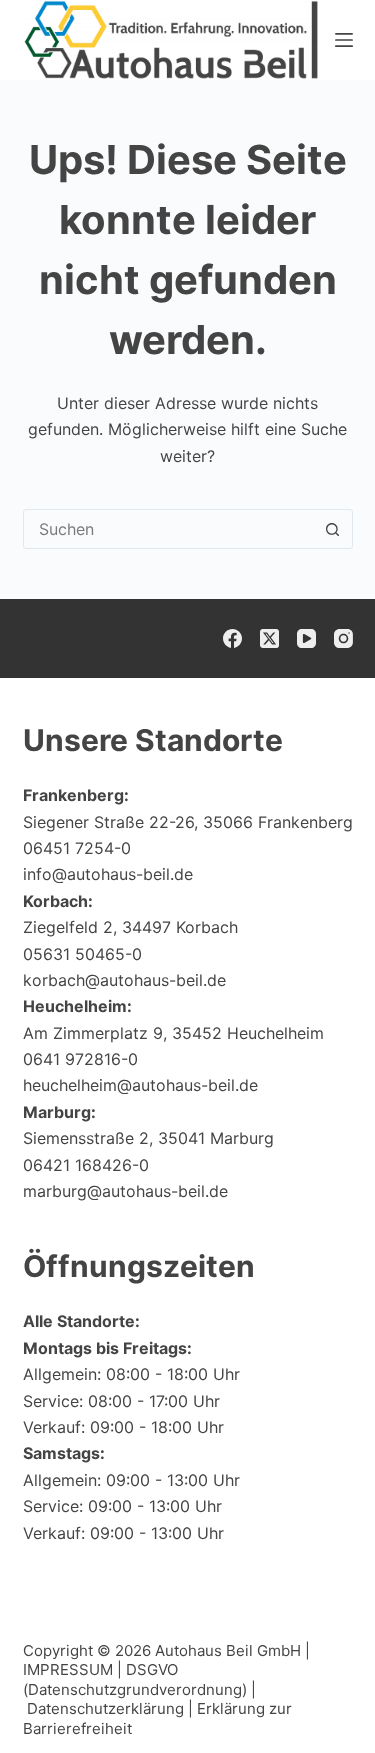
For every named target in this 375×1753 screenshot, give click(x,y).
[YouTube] (306, 638)
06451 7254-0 (77, 848)
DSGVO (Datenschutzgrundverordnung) (135, 1679)
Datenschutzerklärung (105, 1708)
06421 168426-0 (86, 1165)
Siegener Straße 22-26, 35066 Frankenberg (188, 822)
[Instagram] (343, 638)
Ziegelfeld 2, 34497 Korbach (130, 927)
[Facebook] (232, 638)
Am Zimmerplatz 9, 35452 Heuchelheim (173, 1033)
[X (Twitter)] (269, 638)
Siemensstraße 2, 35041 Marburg (148, 1138)
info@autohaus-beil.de (108, 874)
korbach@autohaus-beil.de (124, 980)
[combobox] (169, 529)
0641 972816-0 (80, 1059)
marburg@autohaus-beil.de (125, 1191)
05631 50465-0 (82, 954)
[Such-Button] (333, 529)
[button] (311, 1698)
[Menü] (344, 40)
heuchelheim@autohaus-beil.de (140, 1085)
